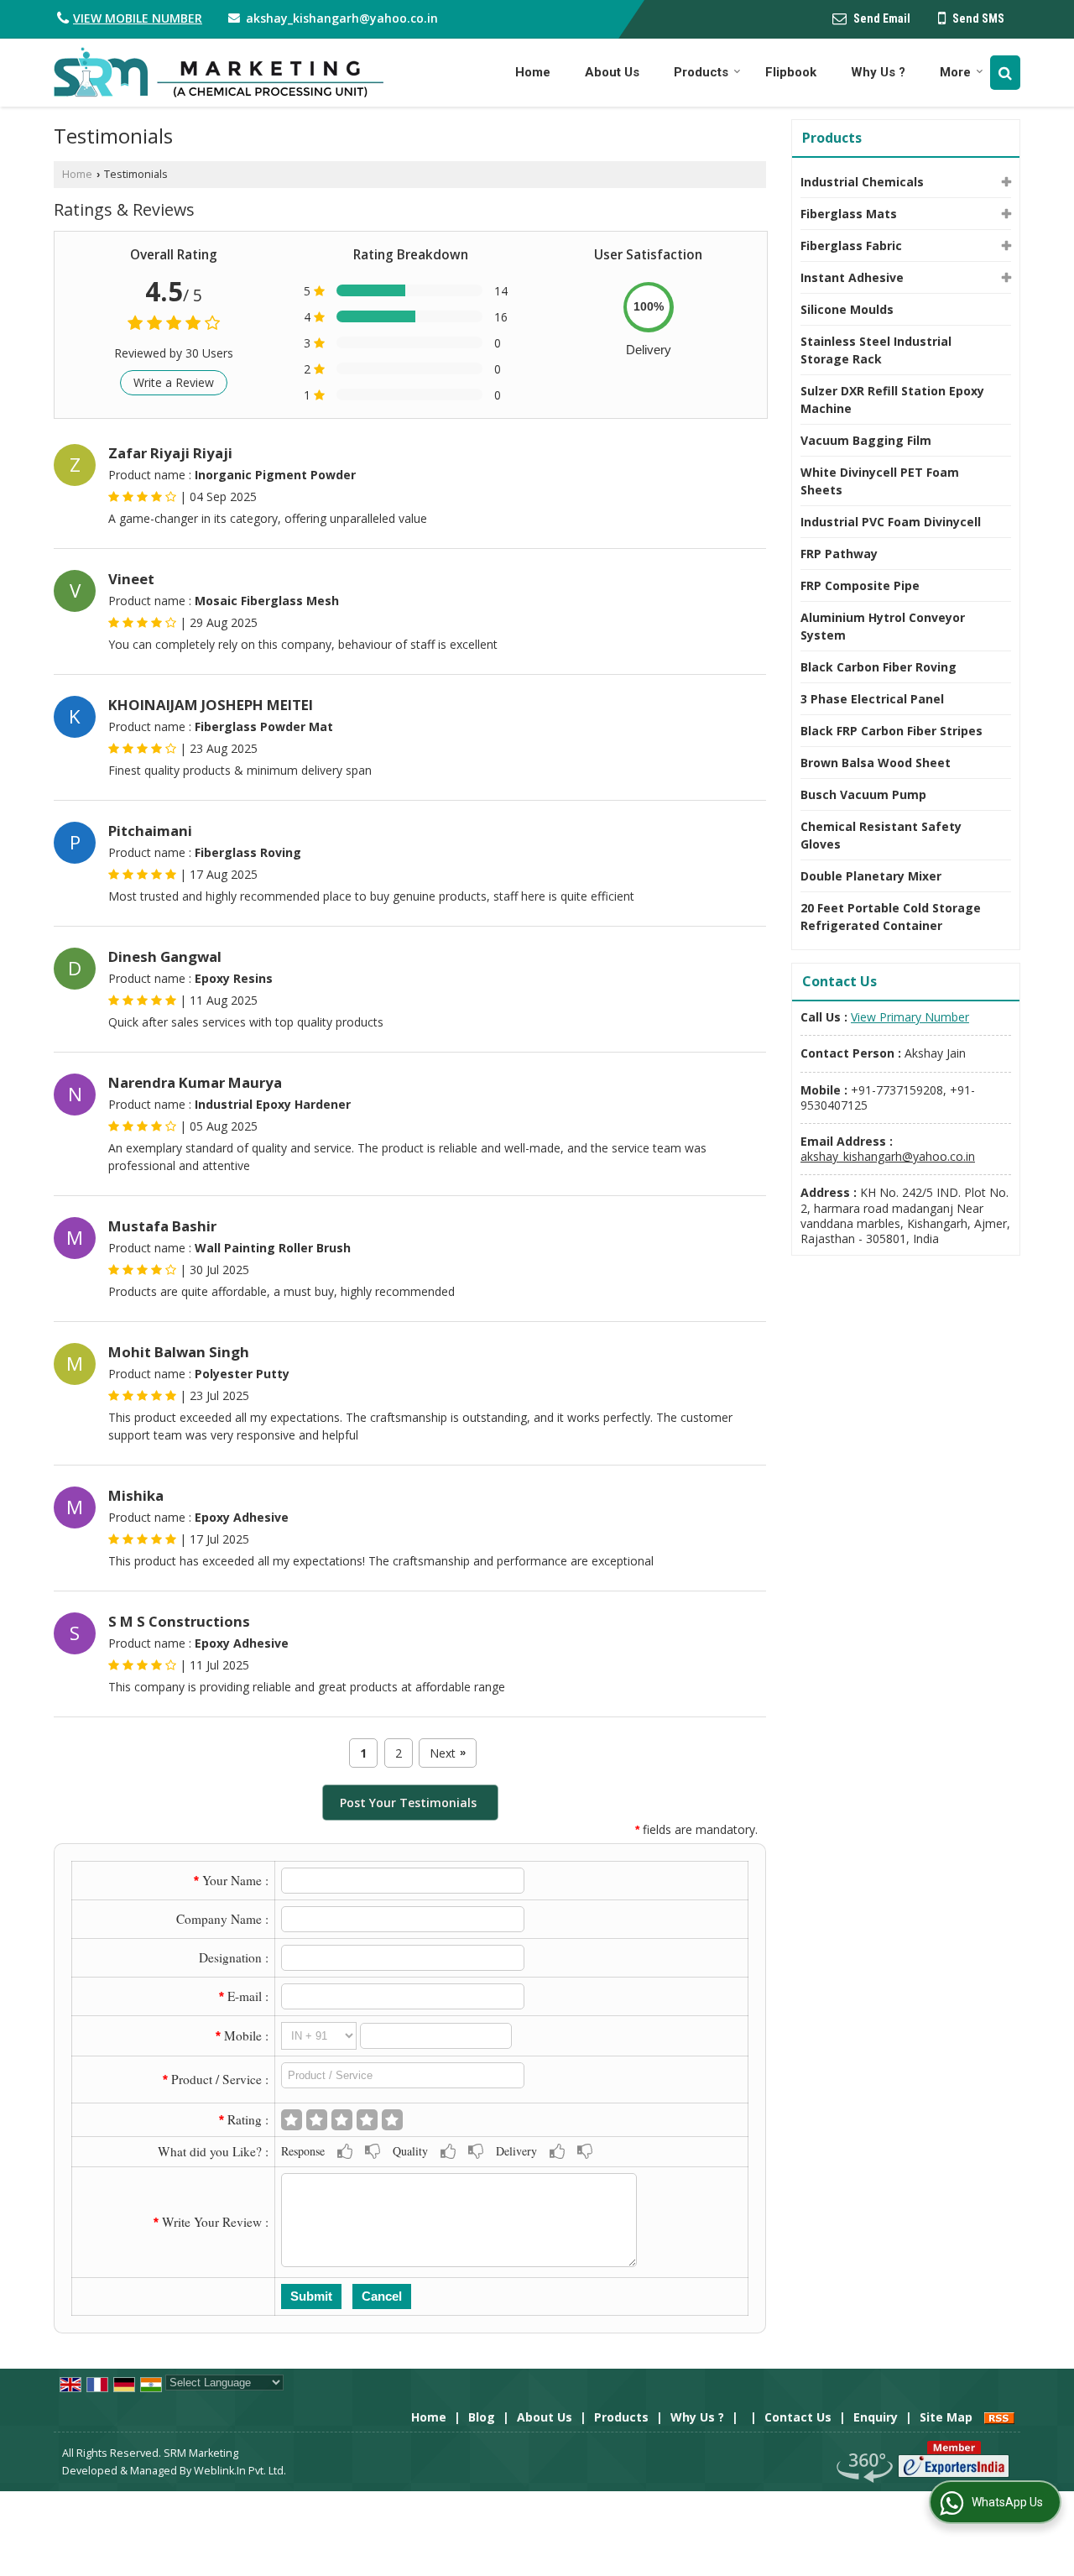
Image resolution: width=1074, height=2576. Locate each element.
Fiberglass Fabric (851, 246)
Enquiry (876, 2417)
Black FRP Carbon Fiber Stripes (892, 731)
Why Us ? (878, 72)
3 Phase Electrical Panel (872, 699)
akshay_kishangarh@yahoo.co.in (342, 18)
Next (448, 1753)
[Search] (1005, 73)
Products (701, 72)
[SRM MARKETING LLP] (219, 73)
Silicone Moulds (847, 309)
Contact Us (798, 2417)
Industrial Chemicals (862, 182)
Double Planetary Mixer (871, 876)
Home (533, 72)
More (955, 72)
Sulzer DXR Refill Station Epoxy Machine (892, 400)
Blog (482, 2417)
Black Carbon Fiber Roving (878, 667)
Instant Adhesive (852, 277)
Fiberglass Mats (849, 214)
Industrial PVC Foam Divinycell (891, 522)
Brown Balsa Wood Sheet (876, 763)
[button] (138, 18)
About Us (612, 72)
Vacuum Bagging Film (866, 440)
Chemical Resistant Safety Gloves (881, 835)
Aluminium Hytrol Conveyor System (883, 626)
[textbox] (403, 2075)
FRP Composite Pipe (860, 585)
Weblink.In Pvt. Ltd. (240, 2471)
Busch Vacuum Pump (863, 794)
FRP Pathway (839, 554)
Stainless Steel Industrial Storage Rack (876, 350)
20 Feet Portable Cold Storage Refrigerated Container (891, 917)
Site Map (946, 2417)
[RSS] (999, 2417)
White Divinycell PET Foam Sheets (880, 481)
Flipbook (791, 72)
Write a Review (174, 382)
